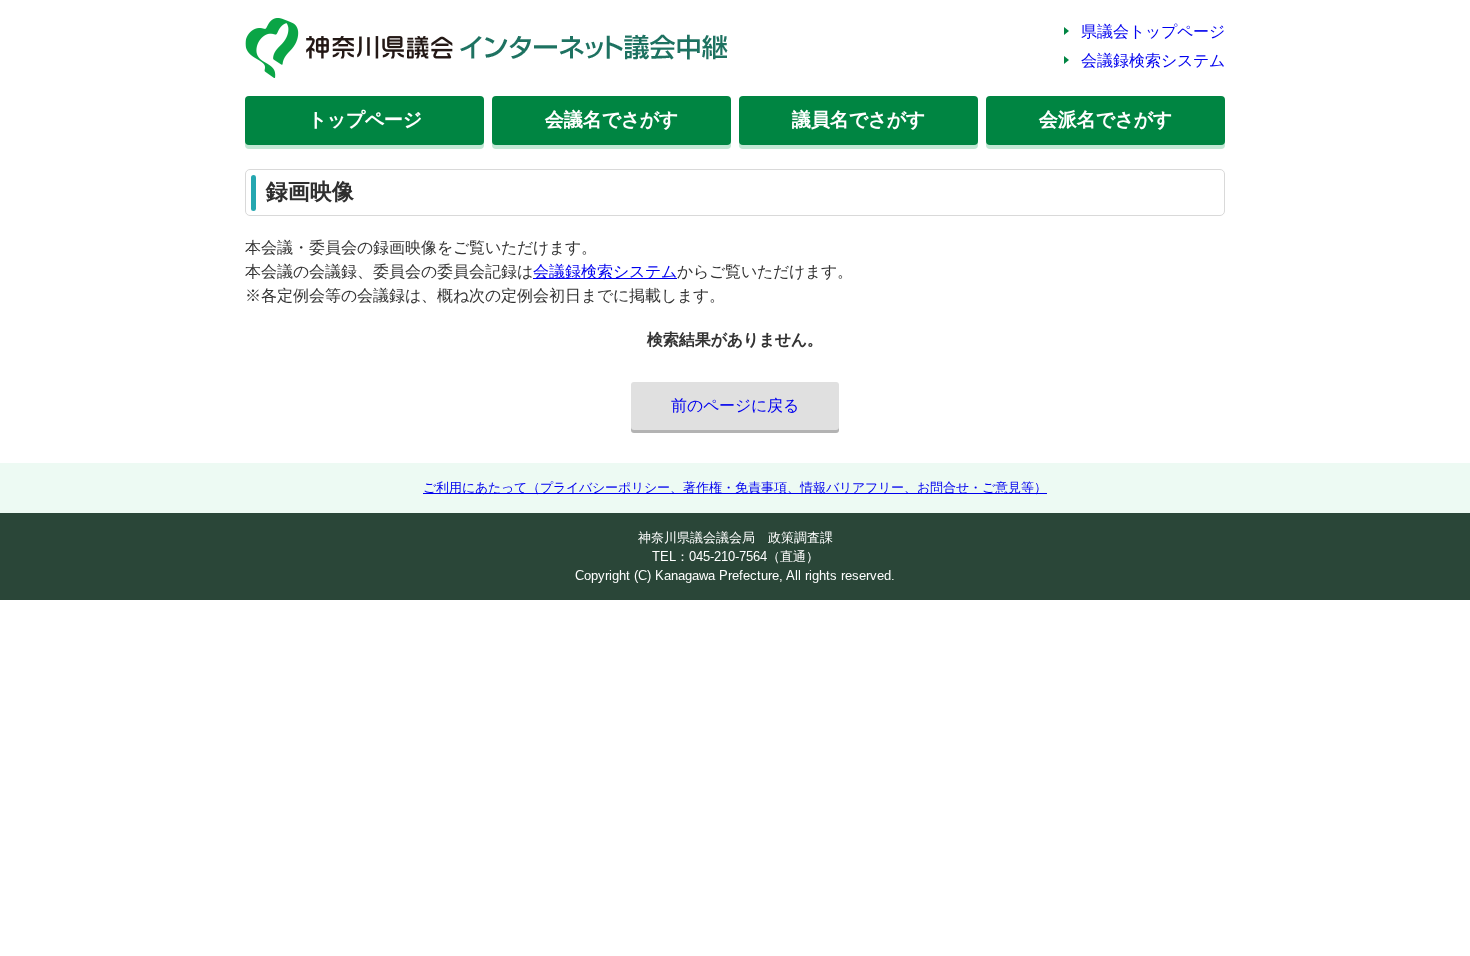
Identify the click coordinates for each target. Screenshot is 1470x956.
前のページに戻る (735, 405)
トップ (365, 119)
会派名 (1105, 119)
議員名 (858, 119)
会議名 (611, 119)
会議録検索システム (1153, 60)
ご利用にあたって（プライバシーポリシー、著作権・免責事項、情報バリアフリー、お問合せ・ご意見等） (735, 487)
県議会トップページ (1153, 31)
